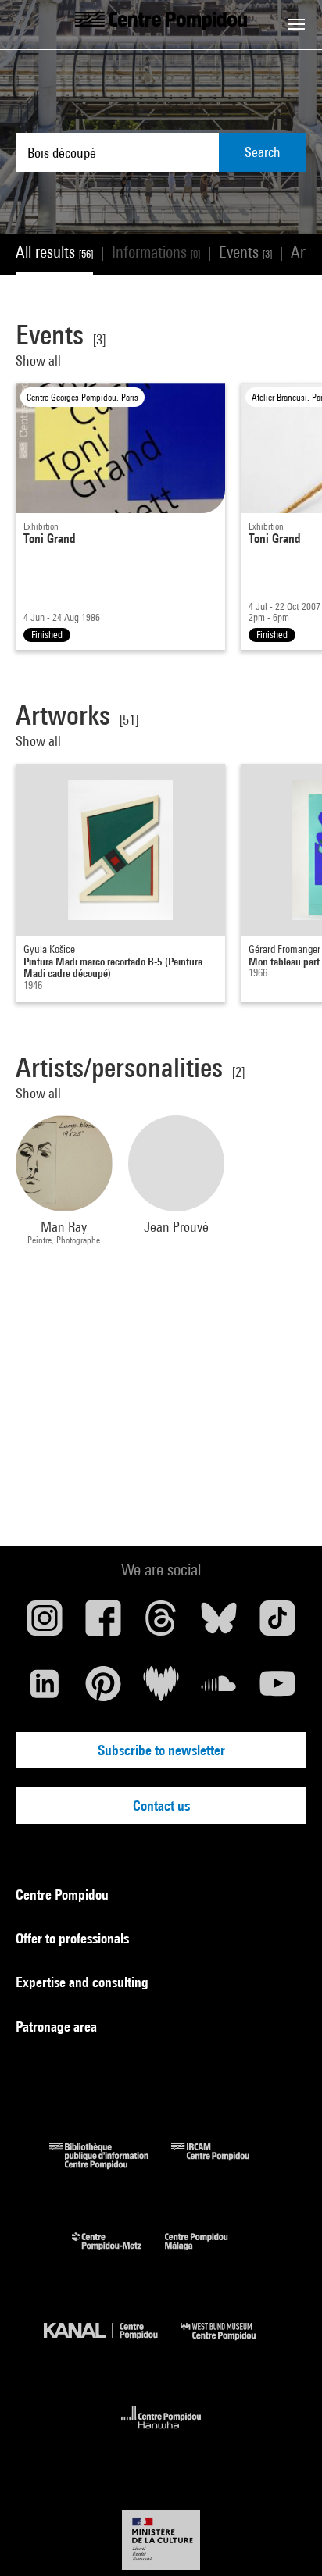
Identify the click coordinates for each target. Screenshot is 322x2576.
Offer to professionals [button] (74, 1938)
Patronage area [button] (58, 2027)
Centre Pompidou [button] (64, 1895)
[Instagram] (45, 1624)
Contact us (161, 1805)
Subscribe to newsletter (161, 1750)
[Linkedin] (45, 1689)
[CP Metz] (118, 2254)
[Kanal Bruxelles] (112, 2344)
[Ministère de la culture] (161, 2540)
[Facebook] (102, 1624)
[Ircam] (222, 2164)
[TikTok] (277, 1624)
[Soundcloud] (219, 1689)
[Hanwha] (161, 2433)
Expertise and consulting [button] (84, 1982)
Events (245, 252)
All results (54, 252)
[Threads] (161, 1624)
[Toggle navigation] (296, 24)
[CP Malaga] (208, 2254)
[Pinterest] (102, 1689)
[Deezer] (161, 1689)
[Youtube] (277, 1689)
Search (263, 152)
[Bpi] (110, 2164)
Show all (38, 360)
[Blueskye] (219, 1624)
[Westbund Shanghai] (230, 2344)
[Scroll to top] (285, 2539)
